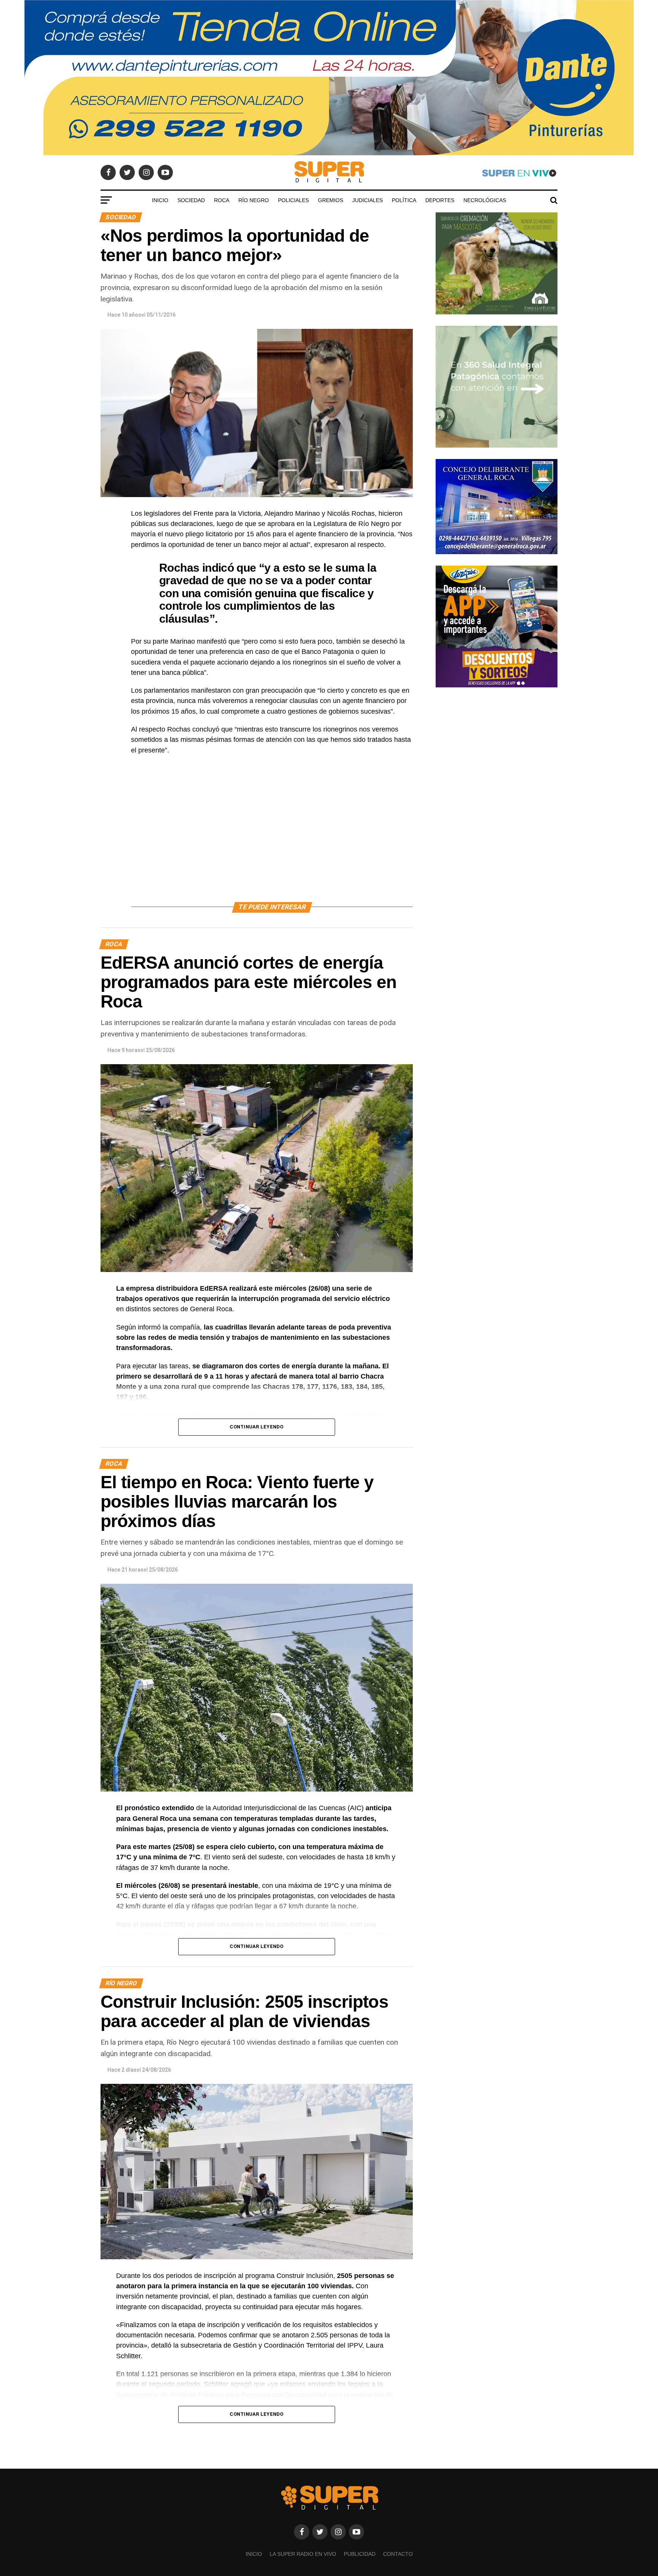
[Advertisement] (272, 837)
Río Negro (254, 200)
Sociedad (191, 200)
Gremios (331, 200)
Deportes (440, 200)
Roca (222, 200)
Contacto (398, 2554)
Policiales (293, 200)
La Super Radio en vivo (303, 2554)
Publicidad (360, 2554)
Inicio (160, 200)
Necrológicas (485, 200)
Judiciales (367, 200)
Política (404, 200)
